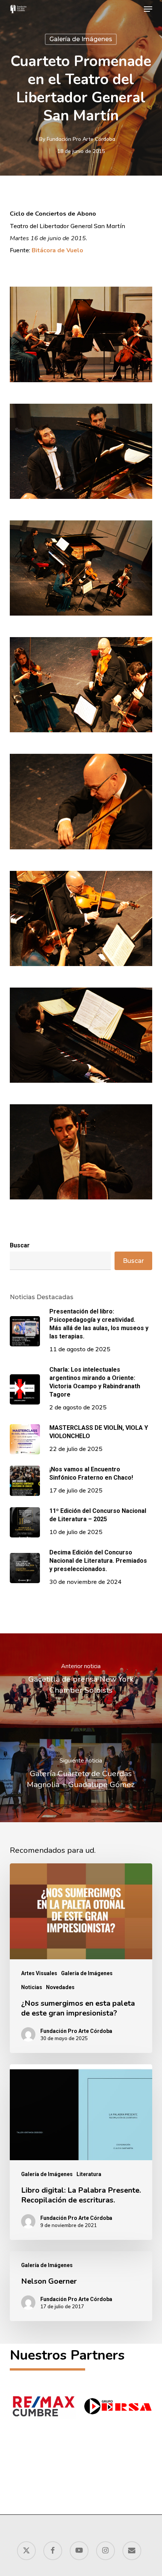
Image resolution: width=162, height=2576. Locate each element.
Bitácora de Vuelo (57, 250)
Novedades (60, 1987)
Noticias (32, 1987)
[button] (148, 9)
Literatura (89, 2174)
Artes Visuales (39, 1973)
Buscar (20, 1245)
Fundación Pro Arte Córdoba (81, 139)
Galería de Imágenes (81, 39)
